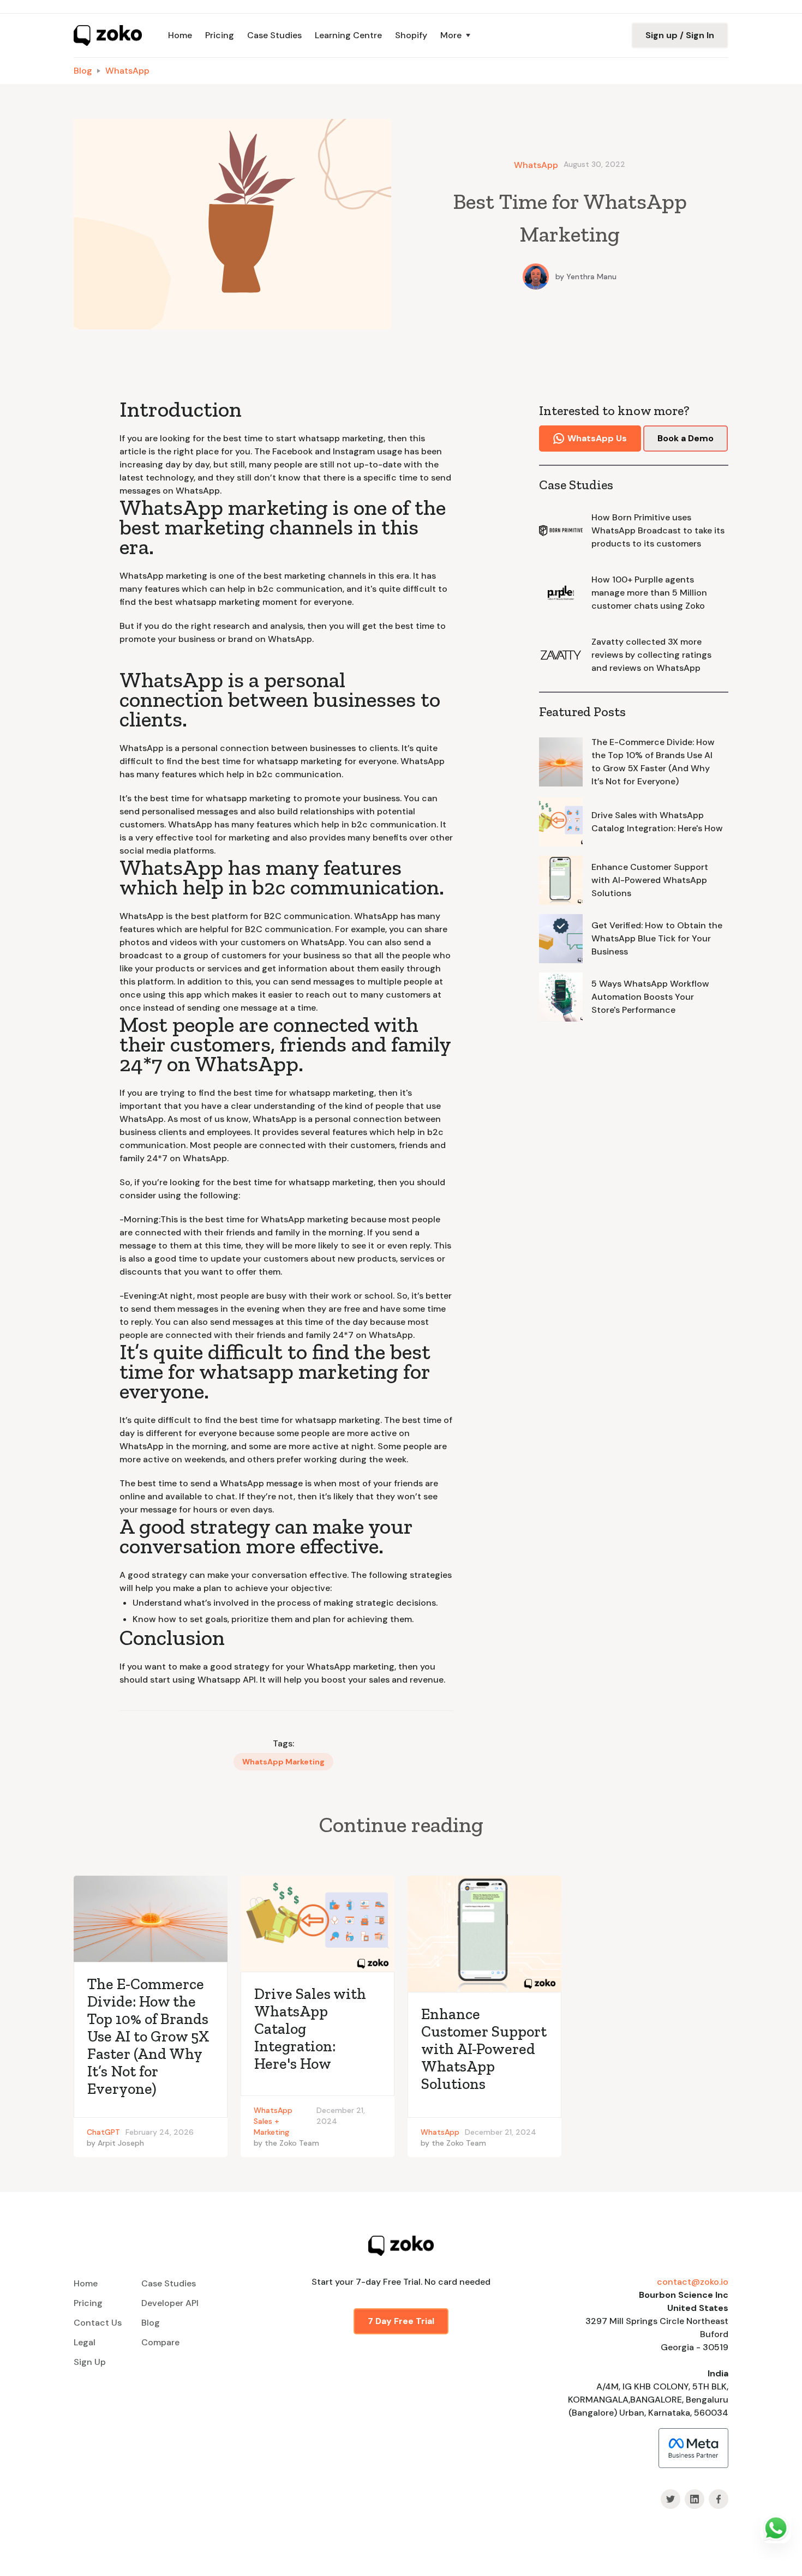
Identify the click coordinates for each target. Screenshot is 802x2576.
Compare (160, 2342)
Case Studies (274, 35)
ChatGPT (103, 2132)
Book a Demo (686, 438)
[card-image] (151, 1919)
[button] (456, 35)
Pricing (220, 35)
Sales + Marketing (271, 2127)
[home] (108, 35)
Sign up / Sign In (680, 35)
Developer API (170, 2303)
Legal (85, 2342)
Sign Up (90, 2362)
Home (180, 35)
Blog (83, 71)
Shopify (411, 35)
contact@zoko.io (693, 2282)
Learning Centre (348, 35)
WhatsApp (127, 71)
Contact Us (98, 2323)
